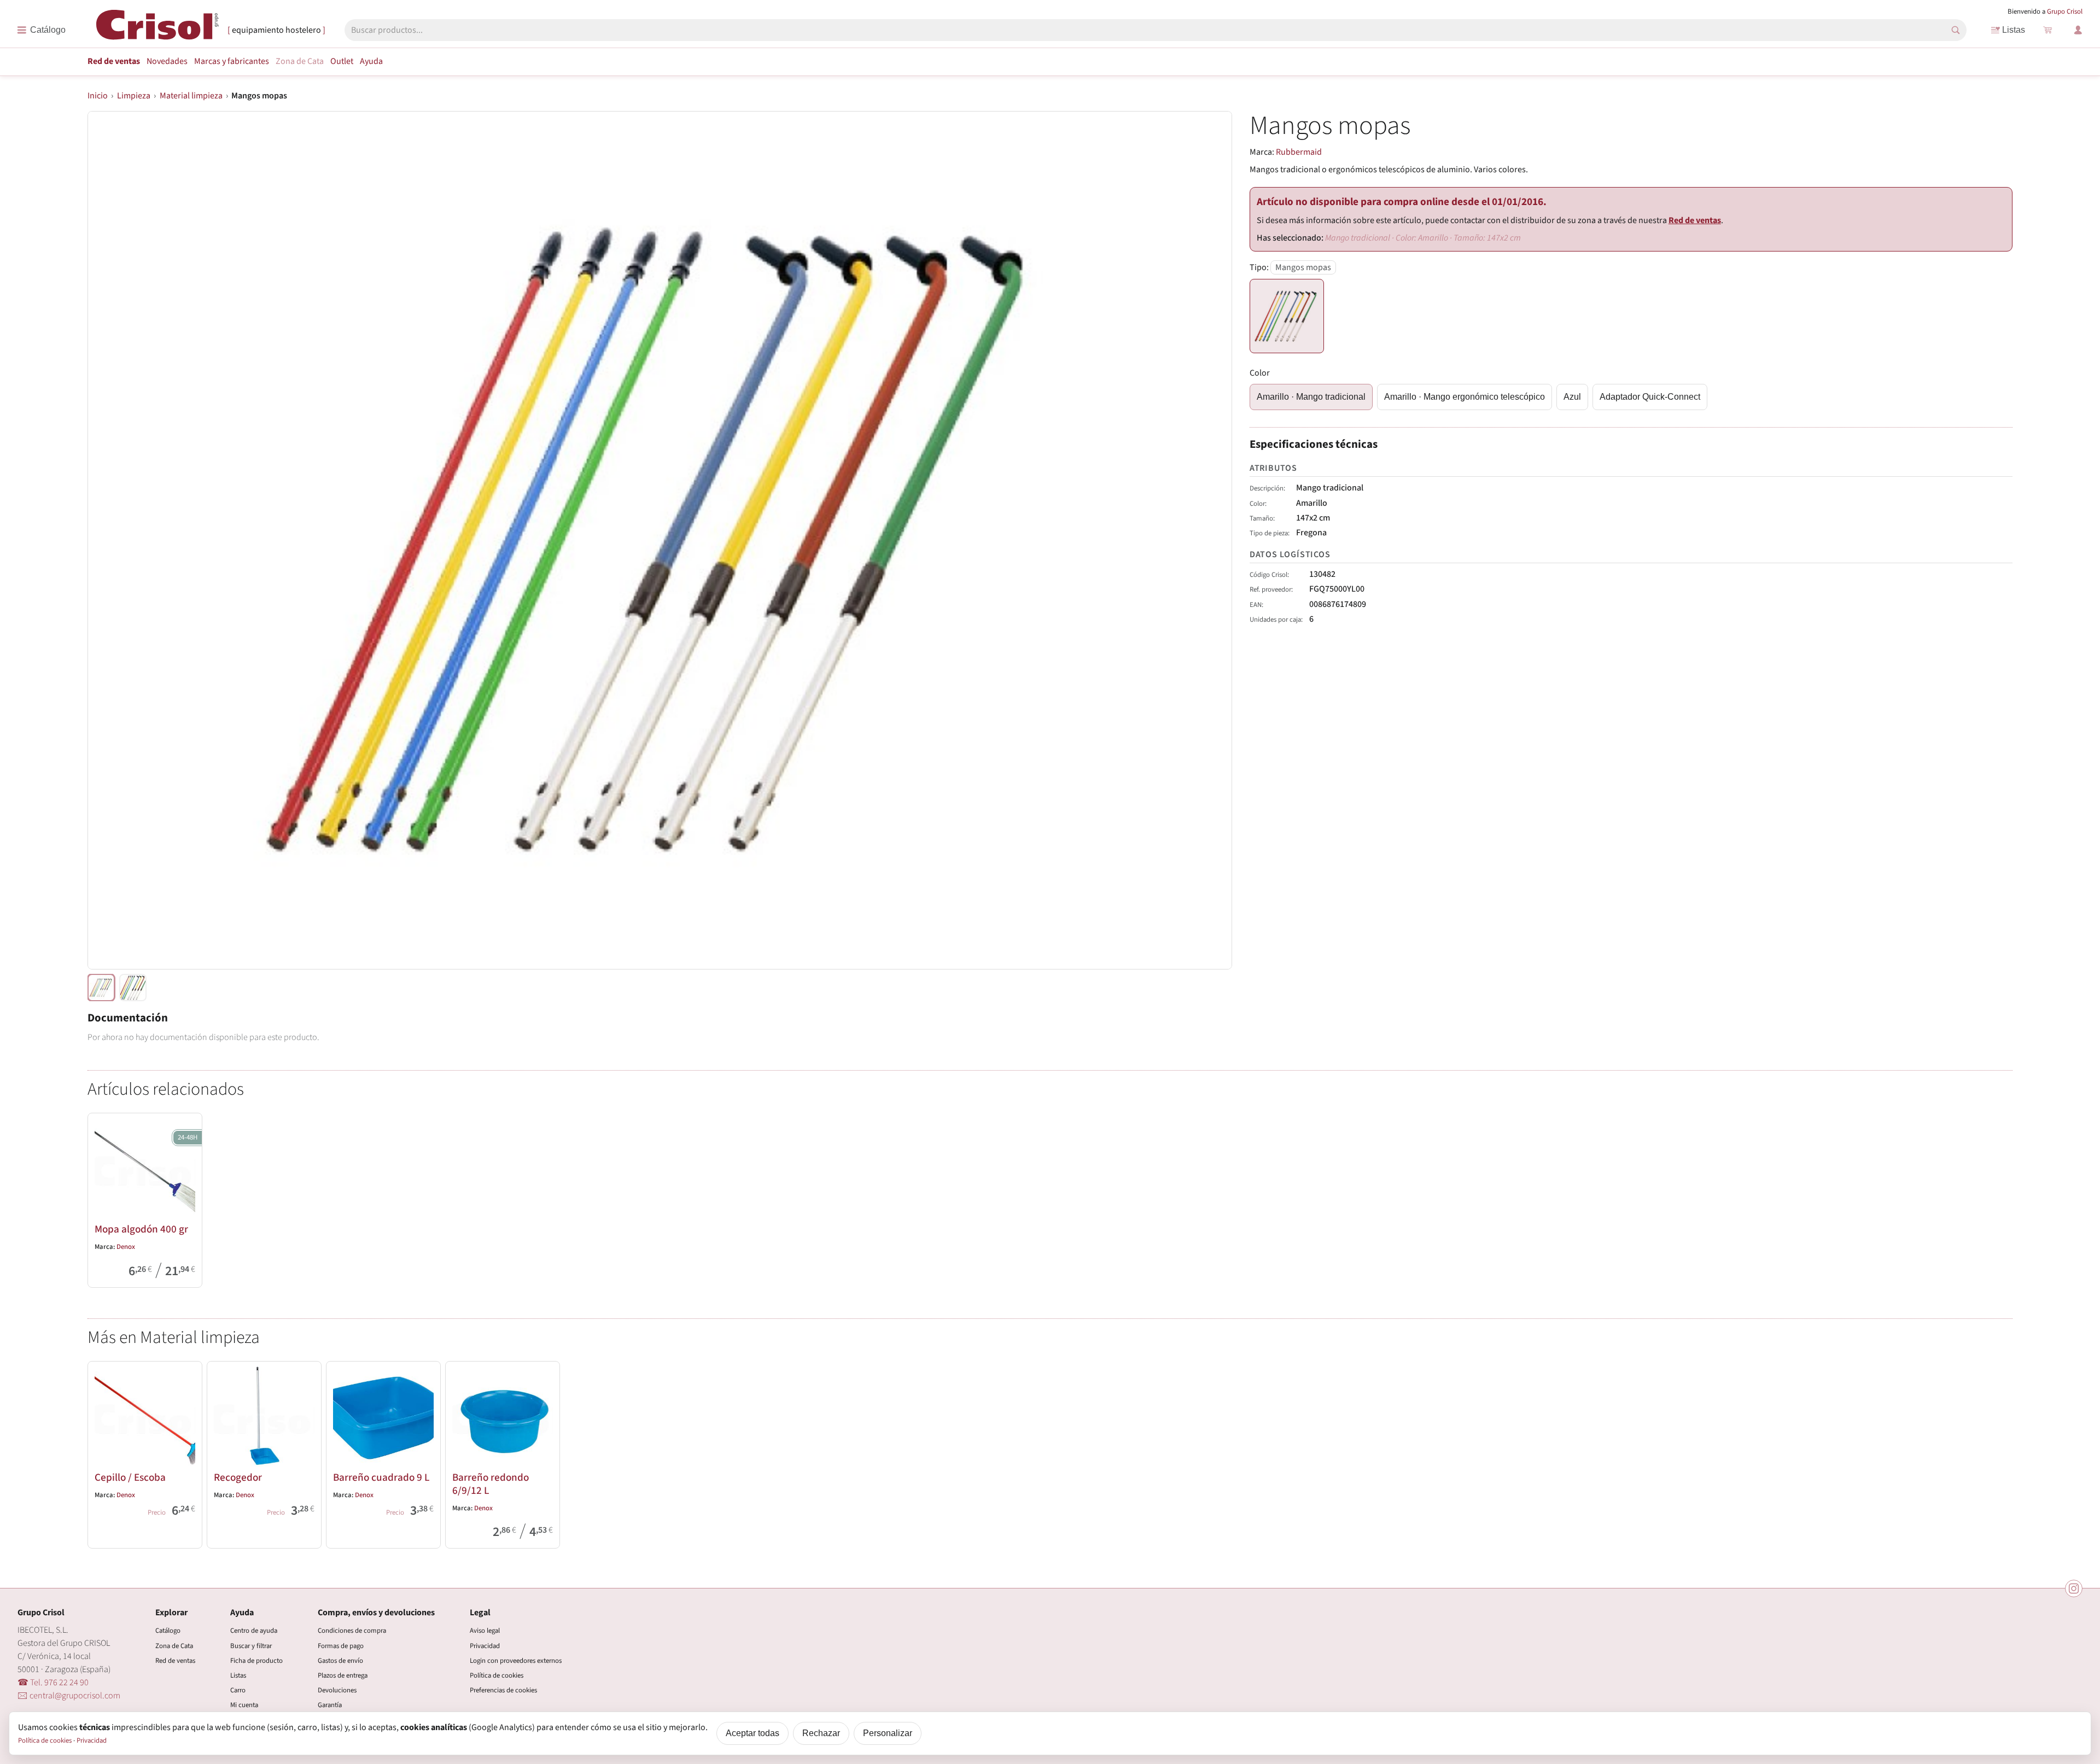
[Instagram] (2074, 1588)
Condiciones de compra (352, 1631)
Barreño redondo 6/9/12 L (491, 1484)
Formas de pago (341, 1646)
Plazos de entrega (343, 1675)
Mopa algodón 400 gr (141, 1229)
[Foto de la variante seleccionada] (101, 988)
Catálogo (168, 1631)
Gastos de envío (340, 1661)
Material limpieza (191, 96)
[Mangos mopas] (1287, 316)
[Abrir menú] (41, 30)
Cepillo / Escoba (130, 1477)
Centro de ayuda (254, 1631)
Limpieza (134, 96)
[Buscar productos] (1956, 30)
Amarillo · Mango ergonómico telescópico (1465, 397)
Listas (2014, 30)
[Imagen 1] (133, 988)
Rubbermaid (1299, 152)
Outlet (342, 61)
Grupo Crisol (2065, 11)
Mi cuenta (244, 1705)
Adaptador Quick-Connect (1650, 397)
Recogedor (238, 1477)
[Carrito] (2047, 30)
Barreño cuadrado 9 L (381, 1477)
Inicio (98, 96)
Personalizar (888, 1733)
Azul (1572, 397)
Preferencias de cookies (503, 1690)
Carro (238, 1690)
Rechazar (821, 1733)
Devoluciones (337, 1690)
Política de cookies (497, 1675)
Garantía (330, 1705)
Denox (126, 1247)
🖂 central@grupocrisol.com (69, 1696)
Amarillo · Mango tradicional (1311, 397)
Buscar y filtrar (251, 1646)
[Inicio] (157, 29)
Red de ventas (114, 61)
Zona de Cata (300, 61)
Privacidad (485, 1646)
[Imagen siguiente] (1210, 540)
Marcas (232, 61)
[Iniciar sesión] (2078, 30)
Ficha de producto (256, 1661)
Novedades (167, 61)
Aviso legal (485, 1631)
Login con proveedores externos (516, 1661)
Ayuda (371, 61)
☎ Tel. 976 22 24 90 (53, 1683)
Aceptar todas (752, 1733)
